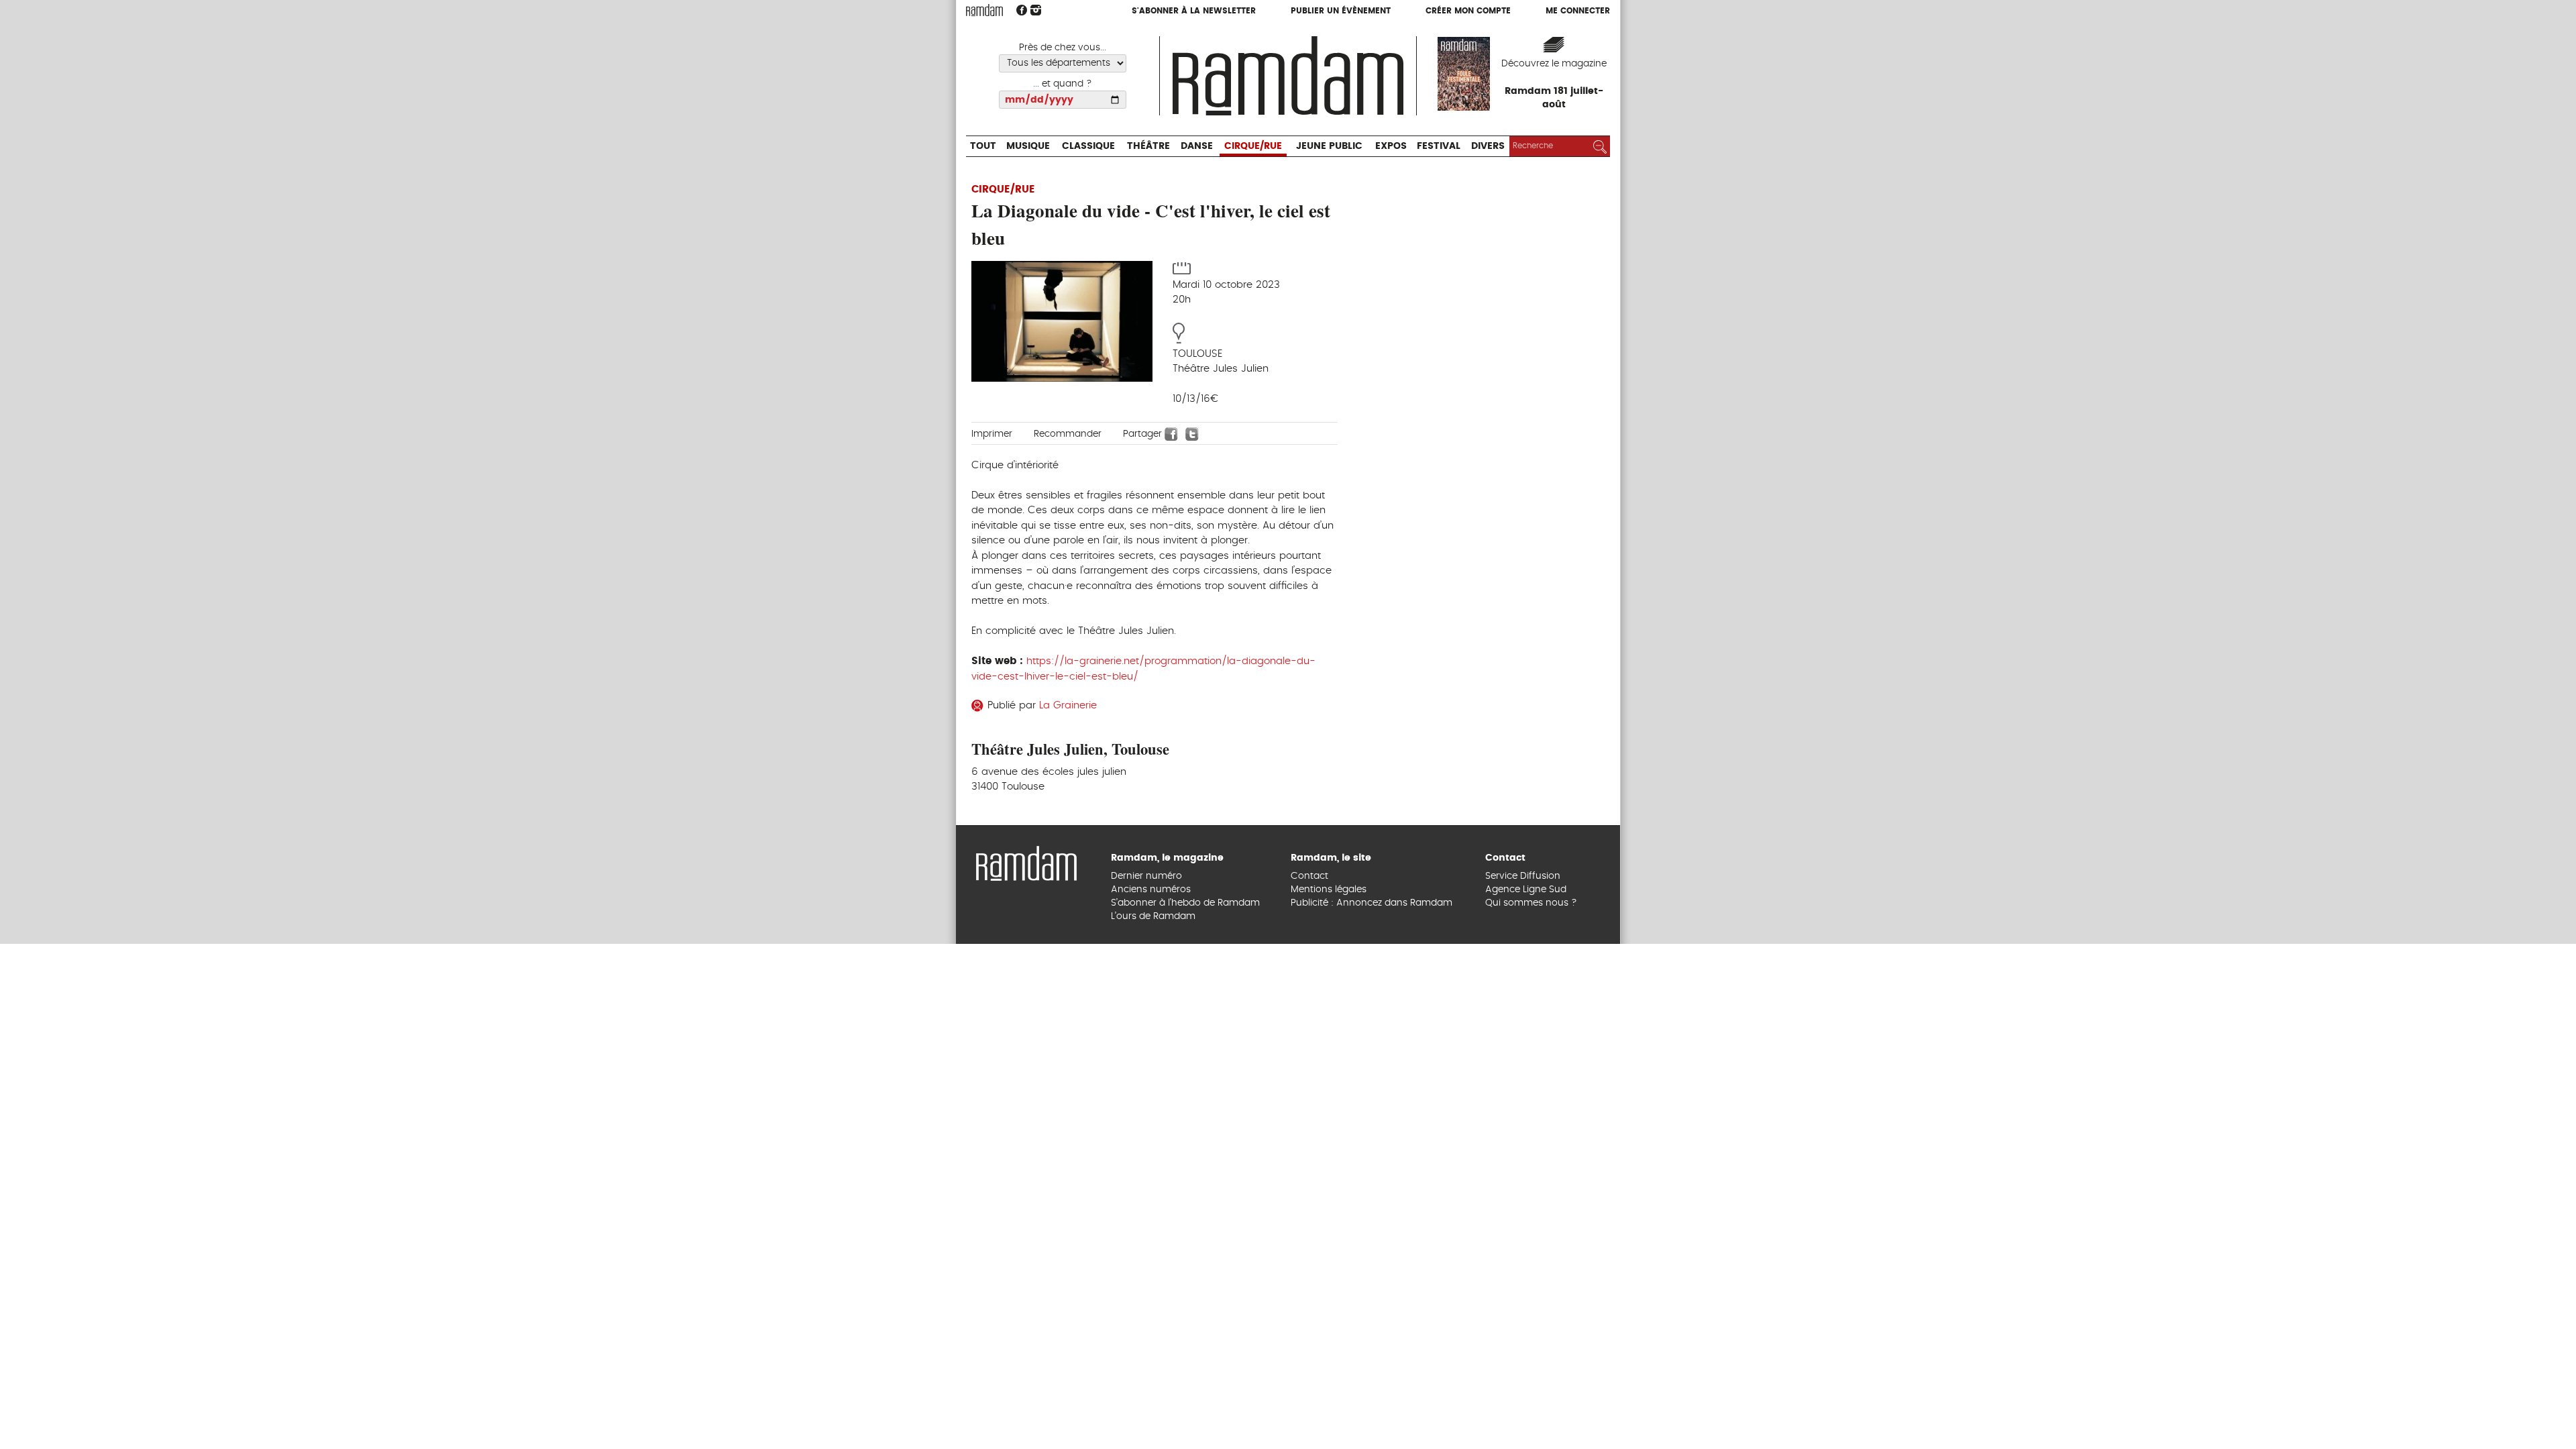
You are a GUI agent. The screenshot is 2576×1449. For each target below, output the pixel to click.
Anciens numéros (1151, 1395)
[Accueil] (1288, 74)
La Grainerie (1068, 705)
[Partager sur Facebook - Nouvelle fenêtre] (1171, 433)
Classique (1111, 37)
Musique (1039, 37)
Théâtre (1183, 37)
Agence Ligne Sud (1526, 1395)
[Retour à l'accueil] (1026, 1367)
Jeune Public (1397, 37)
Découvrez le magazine (1554, 64)
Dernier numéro (1146, 1381)
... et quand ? (1063, 84)
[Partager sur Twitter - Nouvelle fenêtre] (1192, 433)
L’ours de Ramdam (1153, 1422)
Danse (1239, 37)
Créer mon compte (1468, 11)
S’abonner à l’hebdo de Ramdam (1185, 1409)
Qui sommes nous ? (1531, 1409)
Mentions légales (1329, 1395)
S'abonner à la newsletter (1194, 11)
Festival (1526, 37)
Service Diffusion (1523, 1381)
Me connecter (1578, 11)
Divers (1585, 37)
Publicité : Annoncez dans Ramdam (1372, 1409)
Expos (1469, 37)
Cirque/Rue (1306, 37)
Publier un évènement (1341, 11)
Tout (986, 37)
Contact (1309, 1381)
